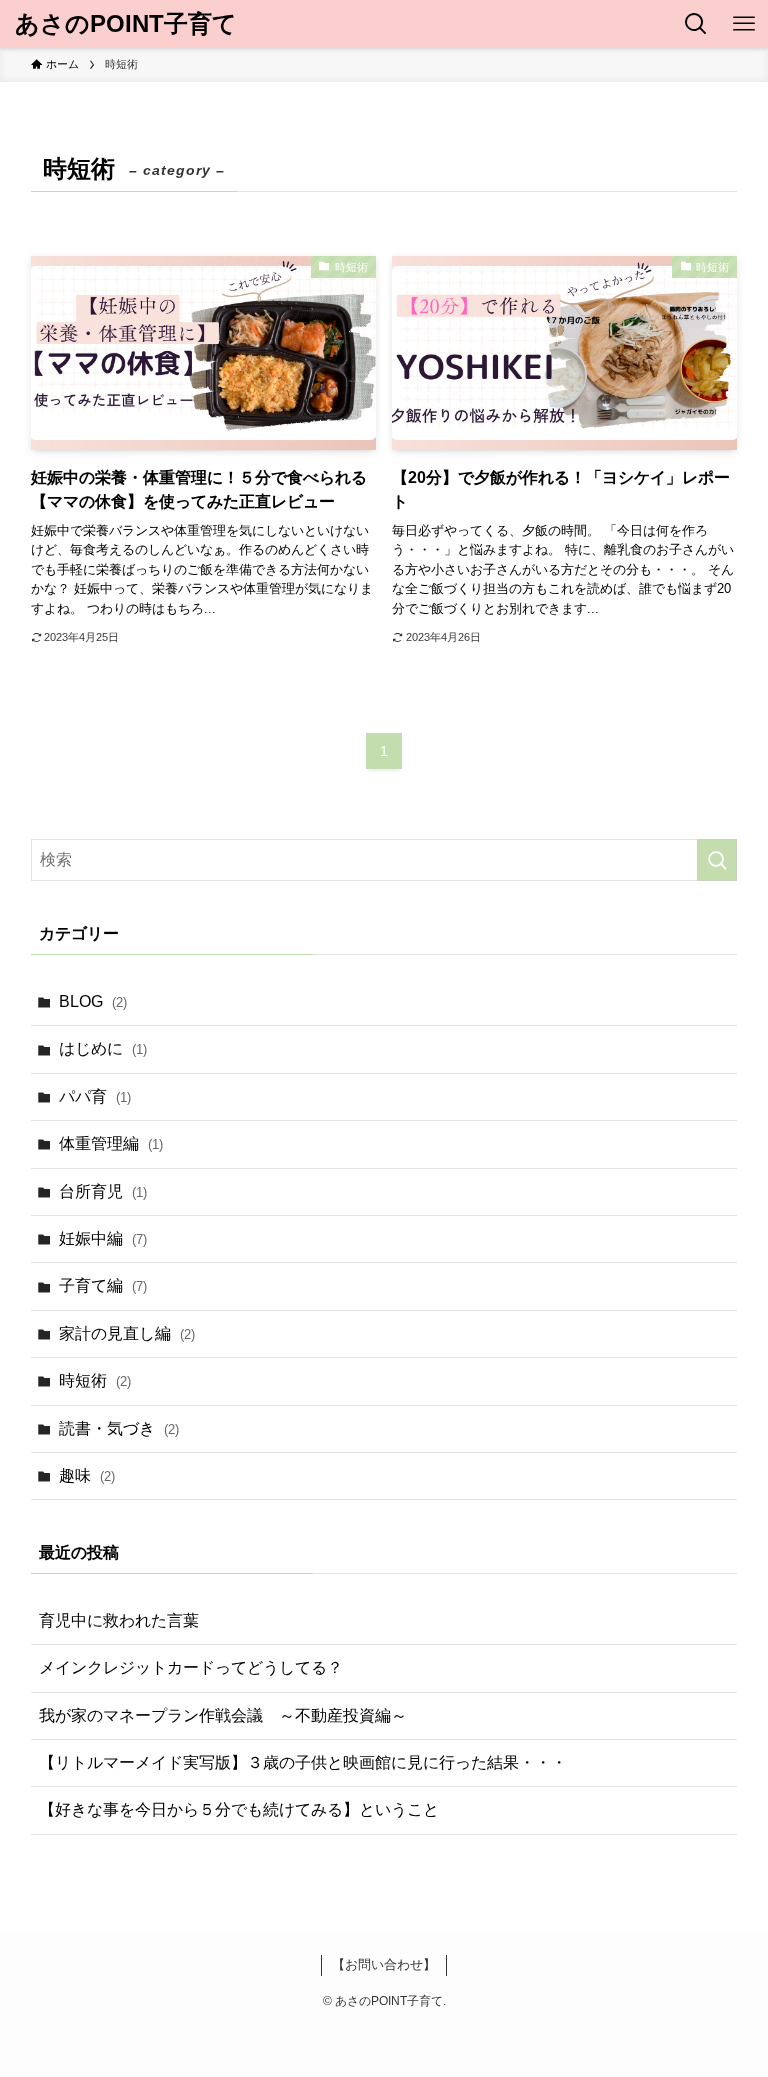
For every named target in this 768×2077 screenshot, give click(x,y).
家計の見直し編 (127, 1333)
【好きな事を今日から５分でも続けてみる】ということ (239, 1809)
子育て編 (103, 1285)
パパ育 (95, 1096)
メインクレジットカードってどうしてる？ (191, 1667)
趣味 (87, 1475)
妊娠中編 (103, 1238)
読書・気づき (119, 1428)
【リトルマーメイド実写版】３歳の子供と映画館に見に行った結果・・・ (303, 1762)
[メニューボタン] (744, 24)
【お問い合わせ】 (384, 1964)
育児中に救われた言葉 (119, 1620)
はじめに (103, 1048)
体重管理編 (111, 1143)
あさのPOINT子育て (126, 24)
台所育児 (103, 1191)
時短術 (95, 1380)
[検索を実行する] (717, 860)
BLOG (93, 1001)
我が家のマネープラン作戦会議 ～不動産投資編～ (223, 1715)
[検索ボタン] (696, 24)
